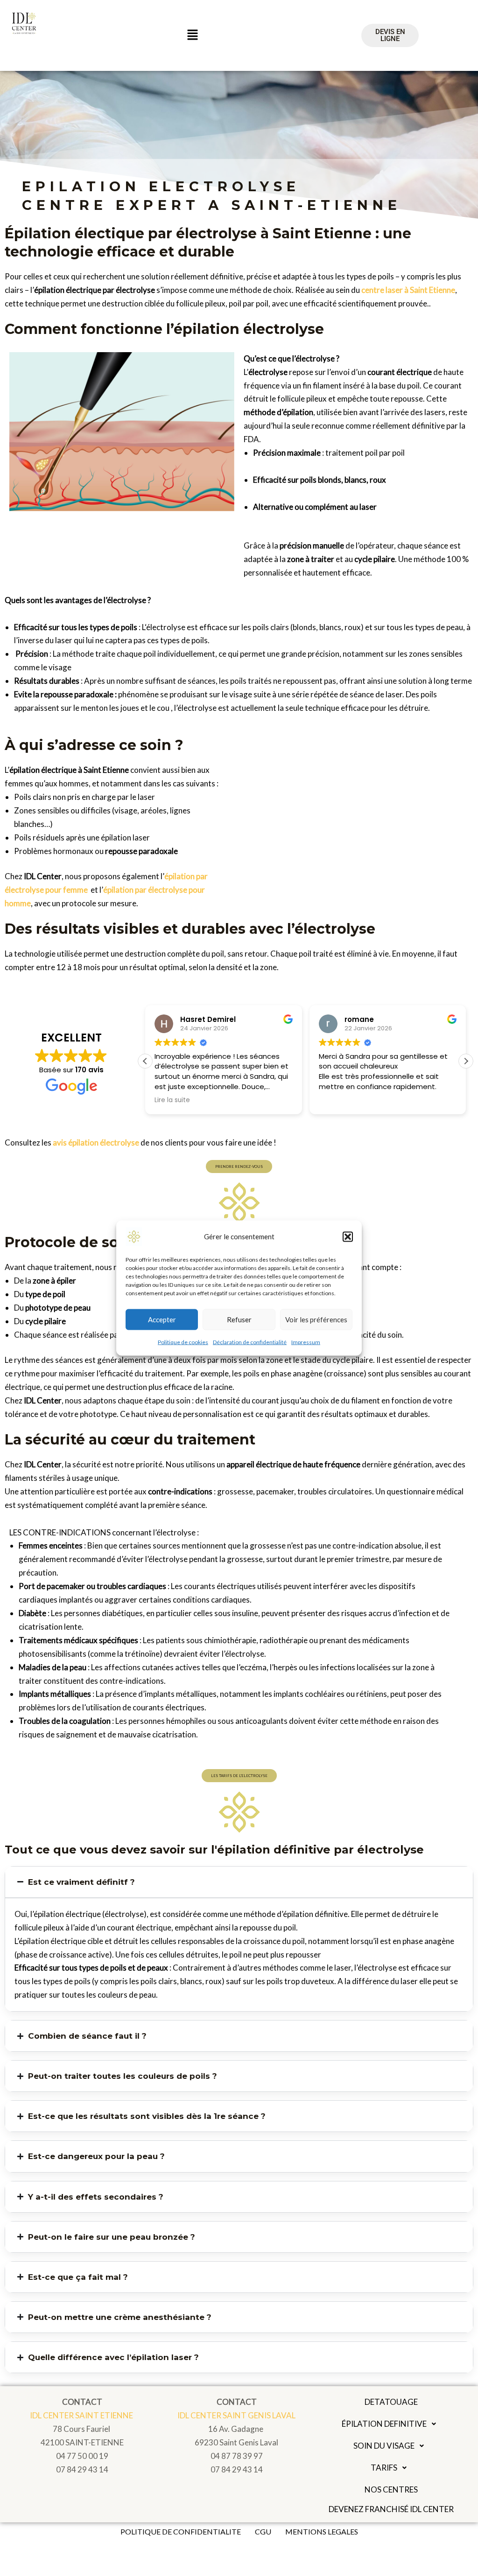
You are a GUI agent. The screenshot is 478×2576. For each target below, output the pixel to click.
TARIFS (384, 2468)
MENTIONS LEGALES (322, 2531)
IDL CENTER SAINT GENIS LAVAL (236, 2415)
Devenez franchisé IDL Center (391, 2509)
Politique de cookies (183, 1342)
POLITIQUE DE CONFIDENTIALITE (181, 2531)
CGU (263, 2531)
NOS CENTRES (391, 2489)
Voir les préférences (316, 1319)
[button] (348, 1236)
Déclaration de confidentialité (250, 1342)
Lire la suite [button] (172, 1100)
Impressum (306, 1342)
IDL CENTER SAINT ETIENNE (82, 2415)
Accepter (162, 1319)
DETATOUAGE (391, 2402)
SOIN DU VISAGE (384, 2446)
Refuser (239, 1319)
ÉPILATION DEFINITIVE (384, 2424)
